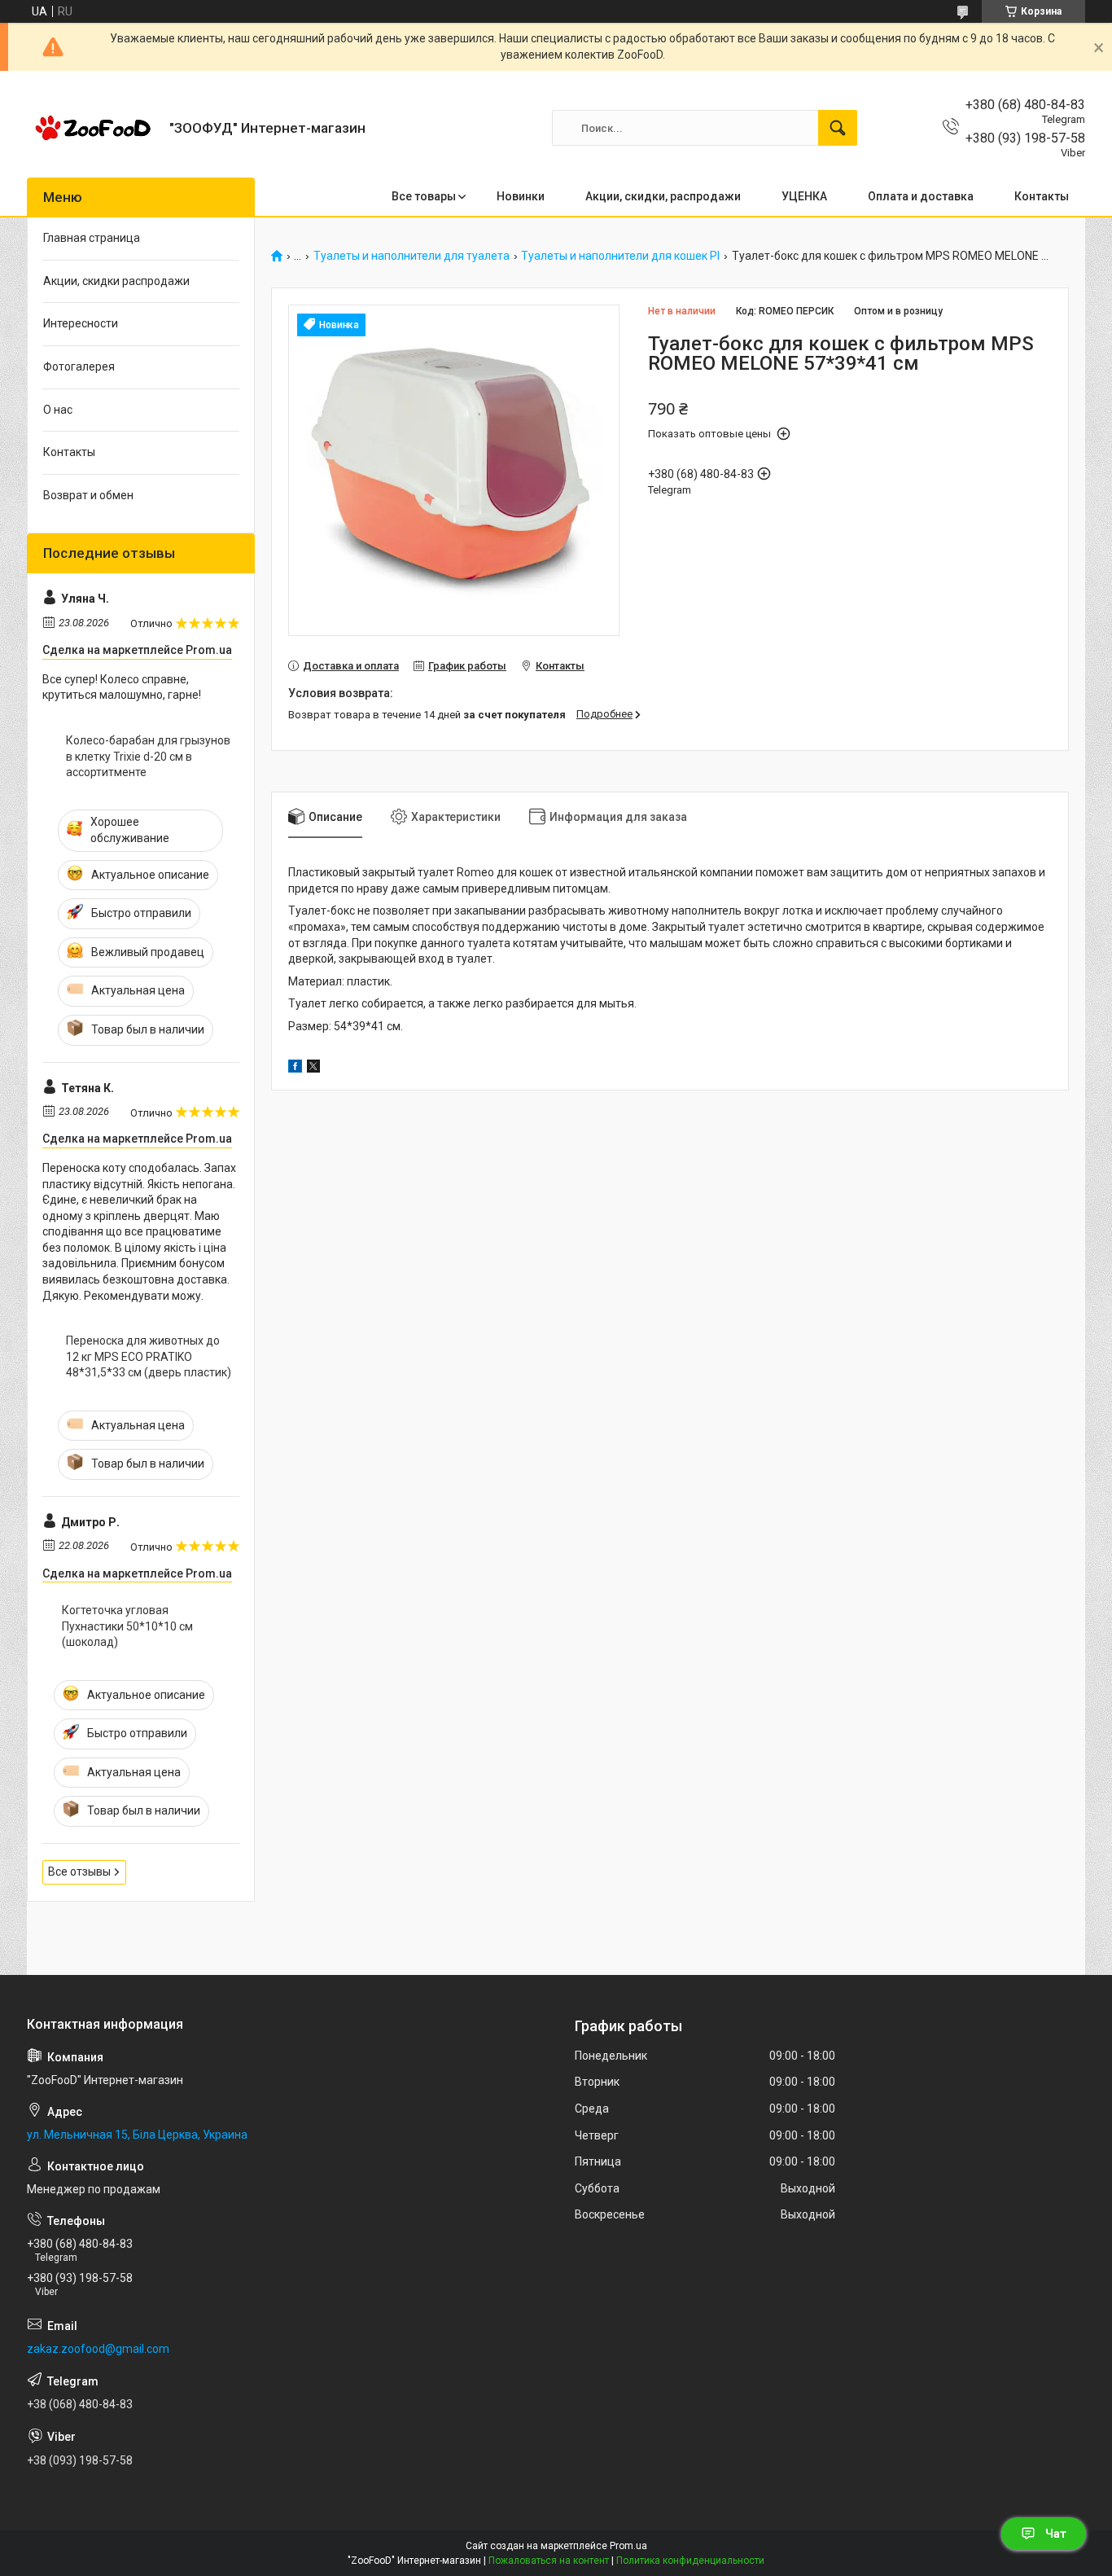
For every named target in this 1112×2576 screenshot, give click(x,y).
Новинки (521, 196)
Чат (1056, 2534)
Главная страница (92, 238)
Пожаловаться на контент (549, 2561)
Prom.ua (628, 2546)
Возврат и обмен (88, 495)
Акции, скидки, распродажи (663, 196)
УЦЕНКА (804, 196)
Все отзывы (79, 1872)
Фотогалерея (79, 366)
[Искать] (838, 128)
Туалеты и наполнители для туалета (412, 256)
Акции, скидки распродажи (116, 281)
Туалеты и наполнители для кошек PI (620, 256)
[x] (313, 1069)
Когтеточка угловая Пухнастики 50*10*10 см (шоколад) (127, 1626)
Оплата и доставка (921, 196)
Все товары (424, 196)
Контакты (1042, 196)
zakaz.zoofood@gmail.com (98, 2349)
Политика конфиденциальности (690, 2561)
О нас (58, 410)
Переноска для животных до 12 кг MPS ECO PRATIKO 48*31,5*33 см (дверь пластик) (149, 1356)
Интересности (81, 323)
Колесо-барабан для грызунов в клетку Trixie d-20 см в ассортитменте (148, 756)
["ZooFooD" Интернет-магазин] (92, 128)
